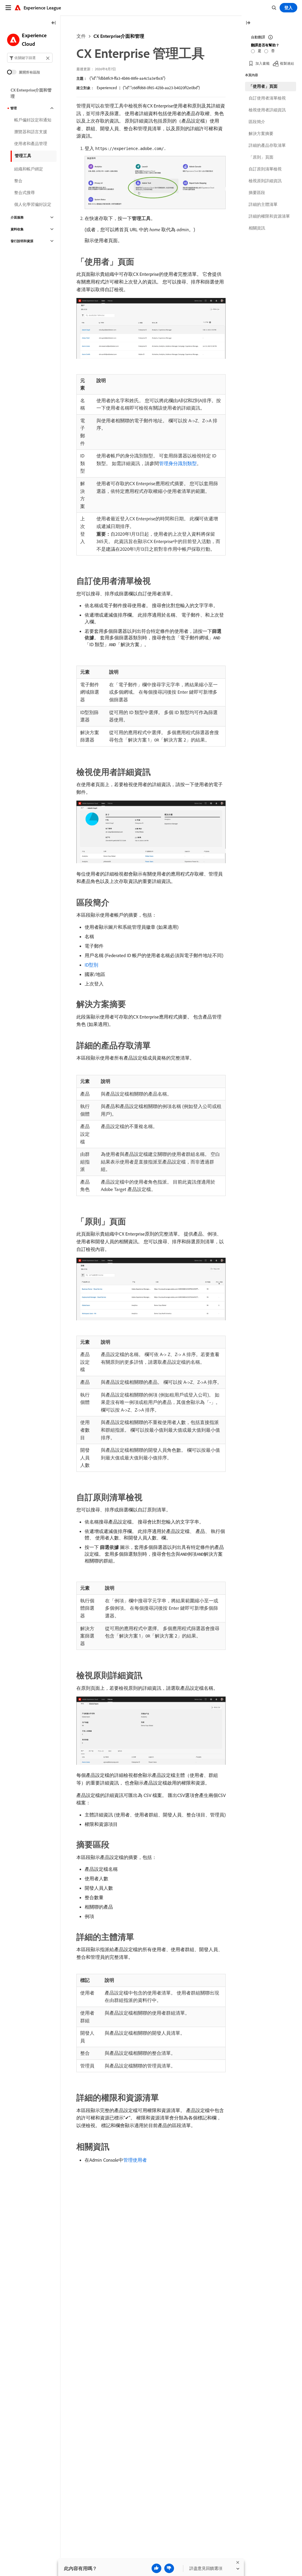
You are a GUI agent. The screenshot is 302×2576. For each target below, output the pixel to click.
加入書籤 (262, 63)
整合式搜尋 (24, 193)
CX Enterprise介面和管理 (119, 36)
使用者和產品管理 (31, 144)
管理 (14, 108)
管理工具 (23, 156)
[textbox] (30, 58)
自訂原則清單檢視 (265, 169)
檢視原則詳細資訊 (265, 181)
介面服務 (17, 217)
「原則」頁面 (261, 157)
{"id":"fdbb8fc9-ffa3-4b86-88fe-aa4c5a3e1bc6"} (127, 78)
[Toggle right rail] (248, 23)
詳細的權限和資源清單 (269, 216)
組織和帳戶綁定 (29, 169)
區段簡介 (257, 122)
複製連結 (287, 63)
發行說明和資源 (22, 241)
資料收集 (17, 229)
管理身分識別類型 (178, 463)
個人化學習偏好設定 (33, 204)
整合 (18, 181)
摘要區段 (257, 193)
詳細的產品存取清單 (267, 145)
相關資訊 (257, 228)
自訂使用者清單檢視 (267, 98)
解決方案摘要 (261, 133)
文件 (81, 36)
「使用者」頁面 (263, 86)
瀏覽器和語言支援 (31, 132)
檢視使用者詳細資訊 (267, 110)
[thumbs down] (169, 2568)
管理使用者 (135, 2160)
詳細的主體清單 (263, 204)
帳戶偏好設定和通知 (33, 120)
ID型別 (91, 965)
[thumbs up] (156, 2568)
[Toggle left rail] (54, 23)
